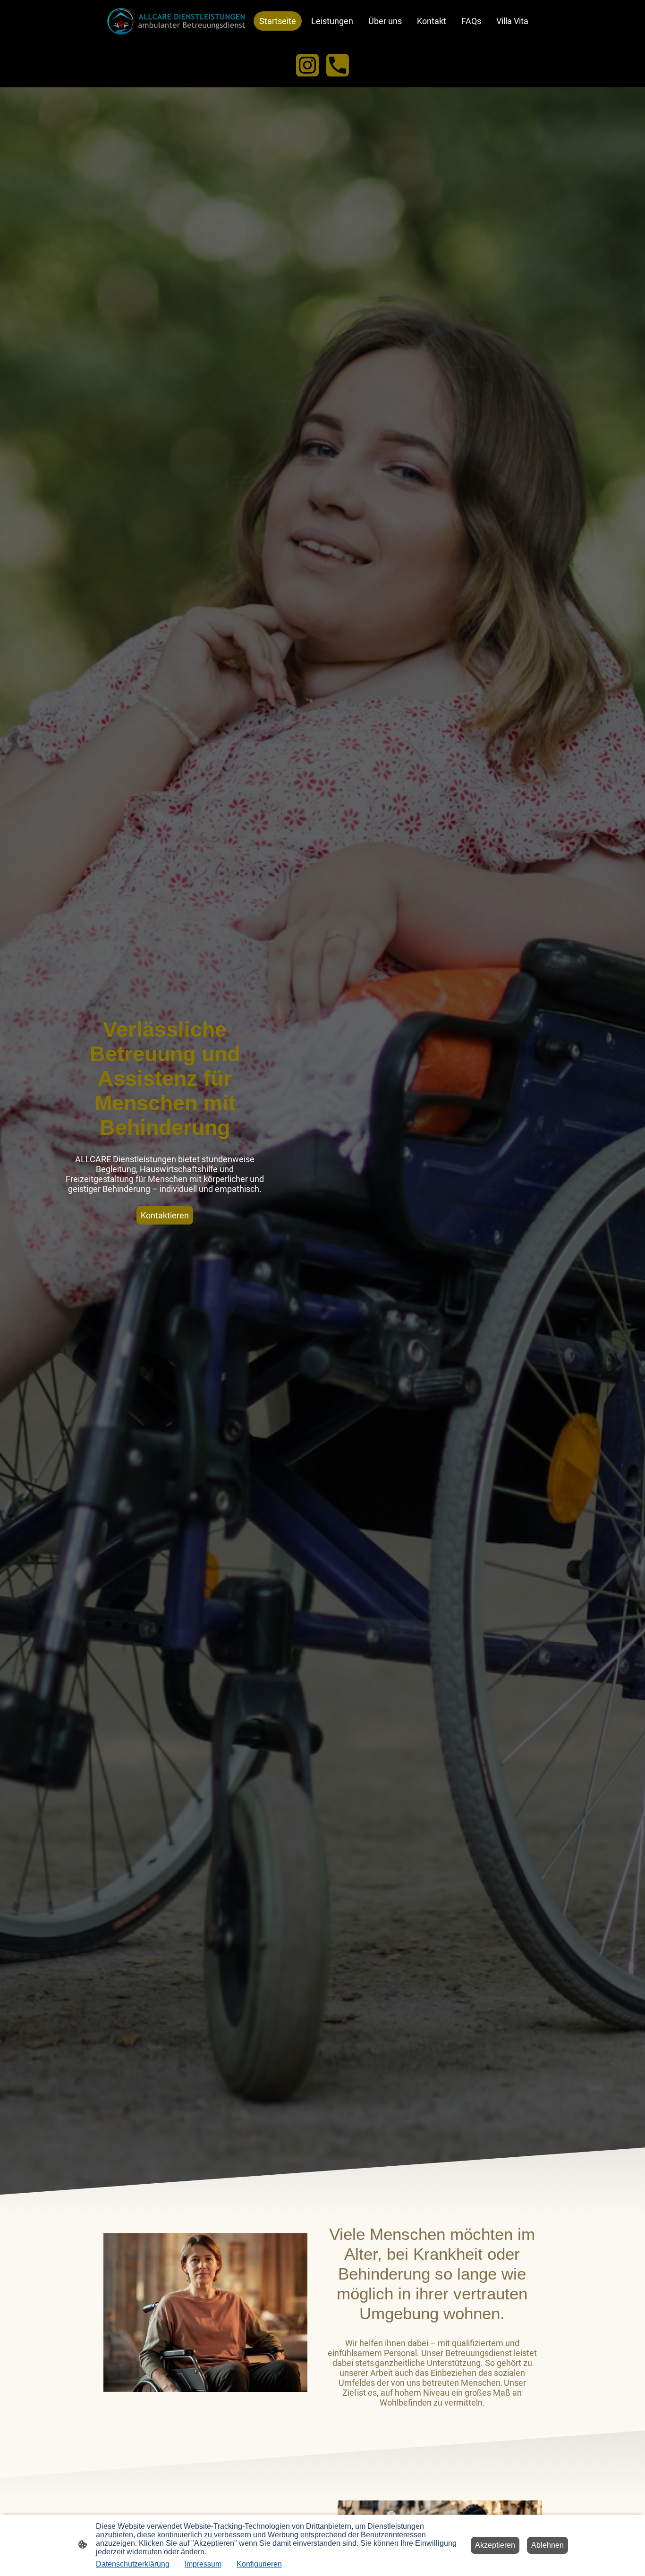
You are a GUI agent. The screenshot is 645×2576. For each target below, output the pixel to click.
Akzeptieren (495, 2545)
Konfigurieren (259, 2564)
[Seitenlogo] (176, 21)
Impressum (203, 2564)
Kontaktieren (165, 1215)
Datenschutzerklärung (133, 2564)
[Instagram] (307, 65)
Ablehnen (547, 2545)
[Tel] (338, 65)
